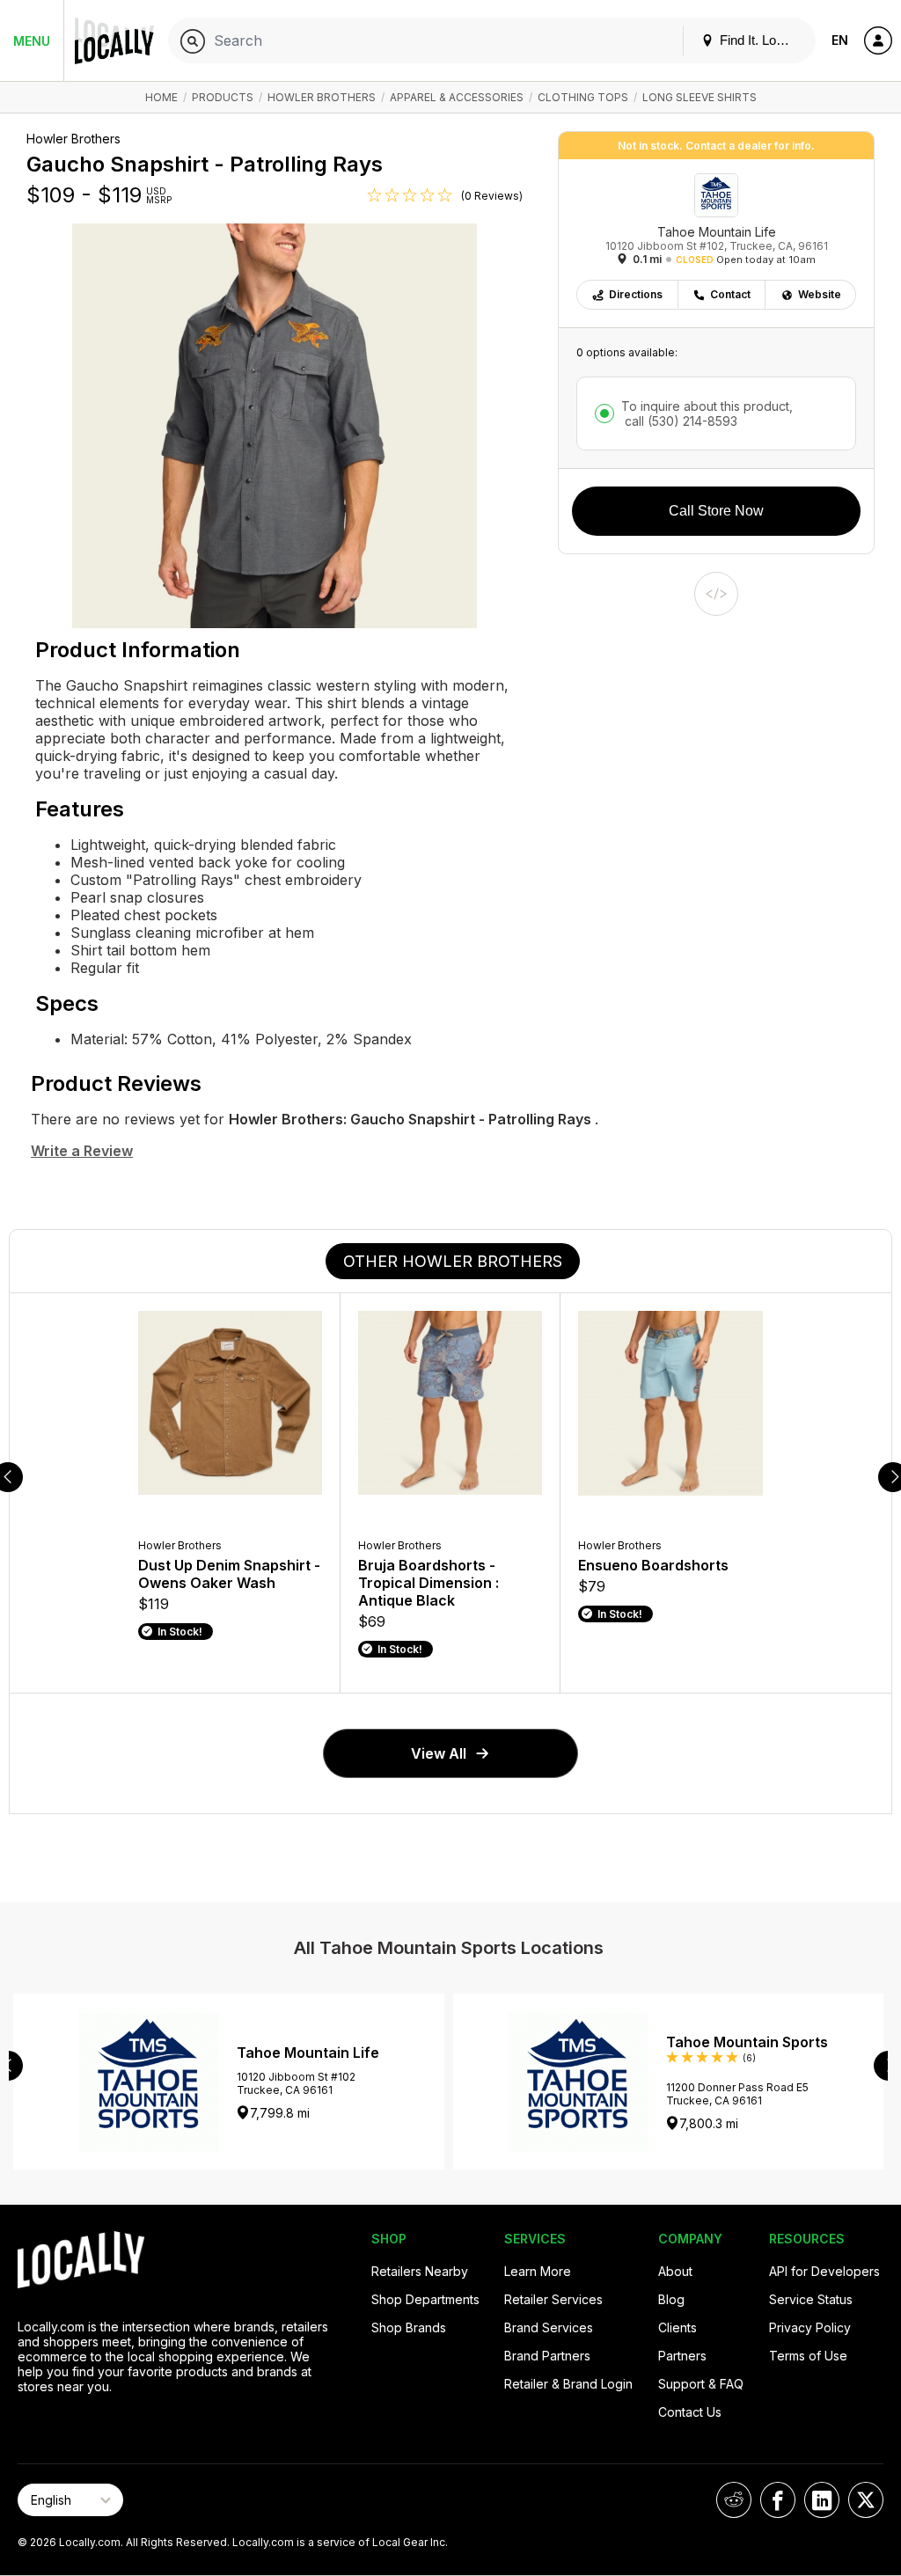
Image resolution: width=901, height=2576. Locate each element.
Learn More (538, 2271)
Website (820, 294)
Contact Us (690, 2412)
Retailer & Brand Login (568, 2384)
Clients (678, 2327)
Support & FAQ (701, 2384)
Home (161, 97)
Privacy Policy (810, 2327)
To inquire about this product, (707, 413)
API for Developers (824, 2271)
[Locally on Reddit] (734, 2500)
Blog (671, 2299)
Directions (636, 294)
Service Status (811, 2299)
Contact (730, 294)
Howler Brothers (322, 97)
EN (840, 40)
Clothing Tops (583, 97)
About (675, 2271)
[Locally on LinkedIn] (822, 2500)
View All (439, 1753)
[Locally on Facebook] (778, 2500)
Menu (32, 41)
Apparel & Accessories (457, 97)
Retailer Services (553, 2299)
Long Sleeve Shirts (700, 97)
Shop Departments (425, 2299)
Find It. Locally (759, 40)
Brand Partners (547, 2356)
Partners (682, 2356)
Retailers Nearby (420, 2271)
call (679, 421)
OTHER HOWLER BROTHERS (453, 1261)
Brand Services (549, 2327)
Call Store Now (716, 511)
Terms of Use (808, 2356)
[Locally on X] (866, 2500)
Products (223, 97)
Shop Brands (409, 2327)
